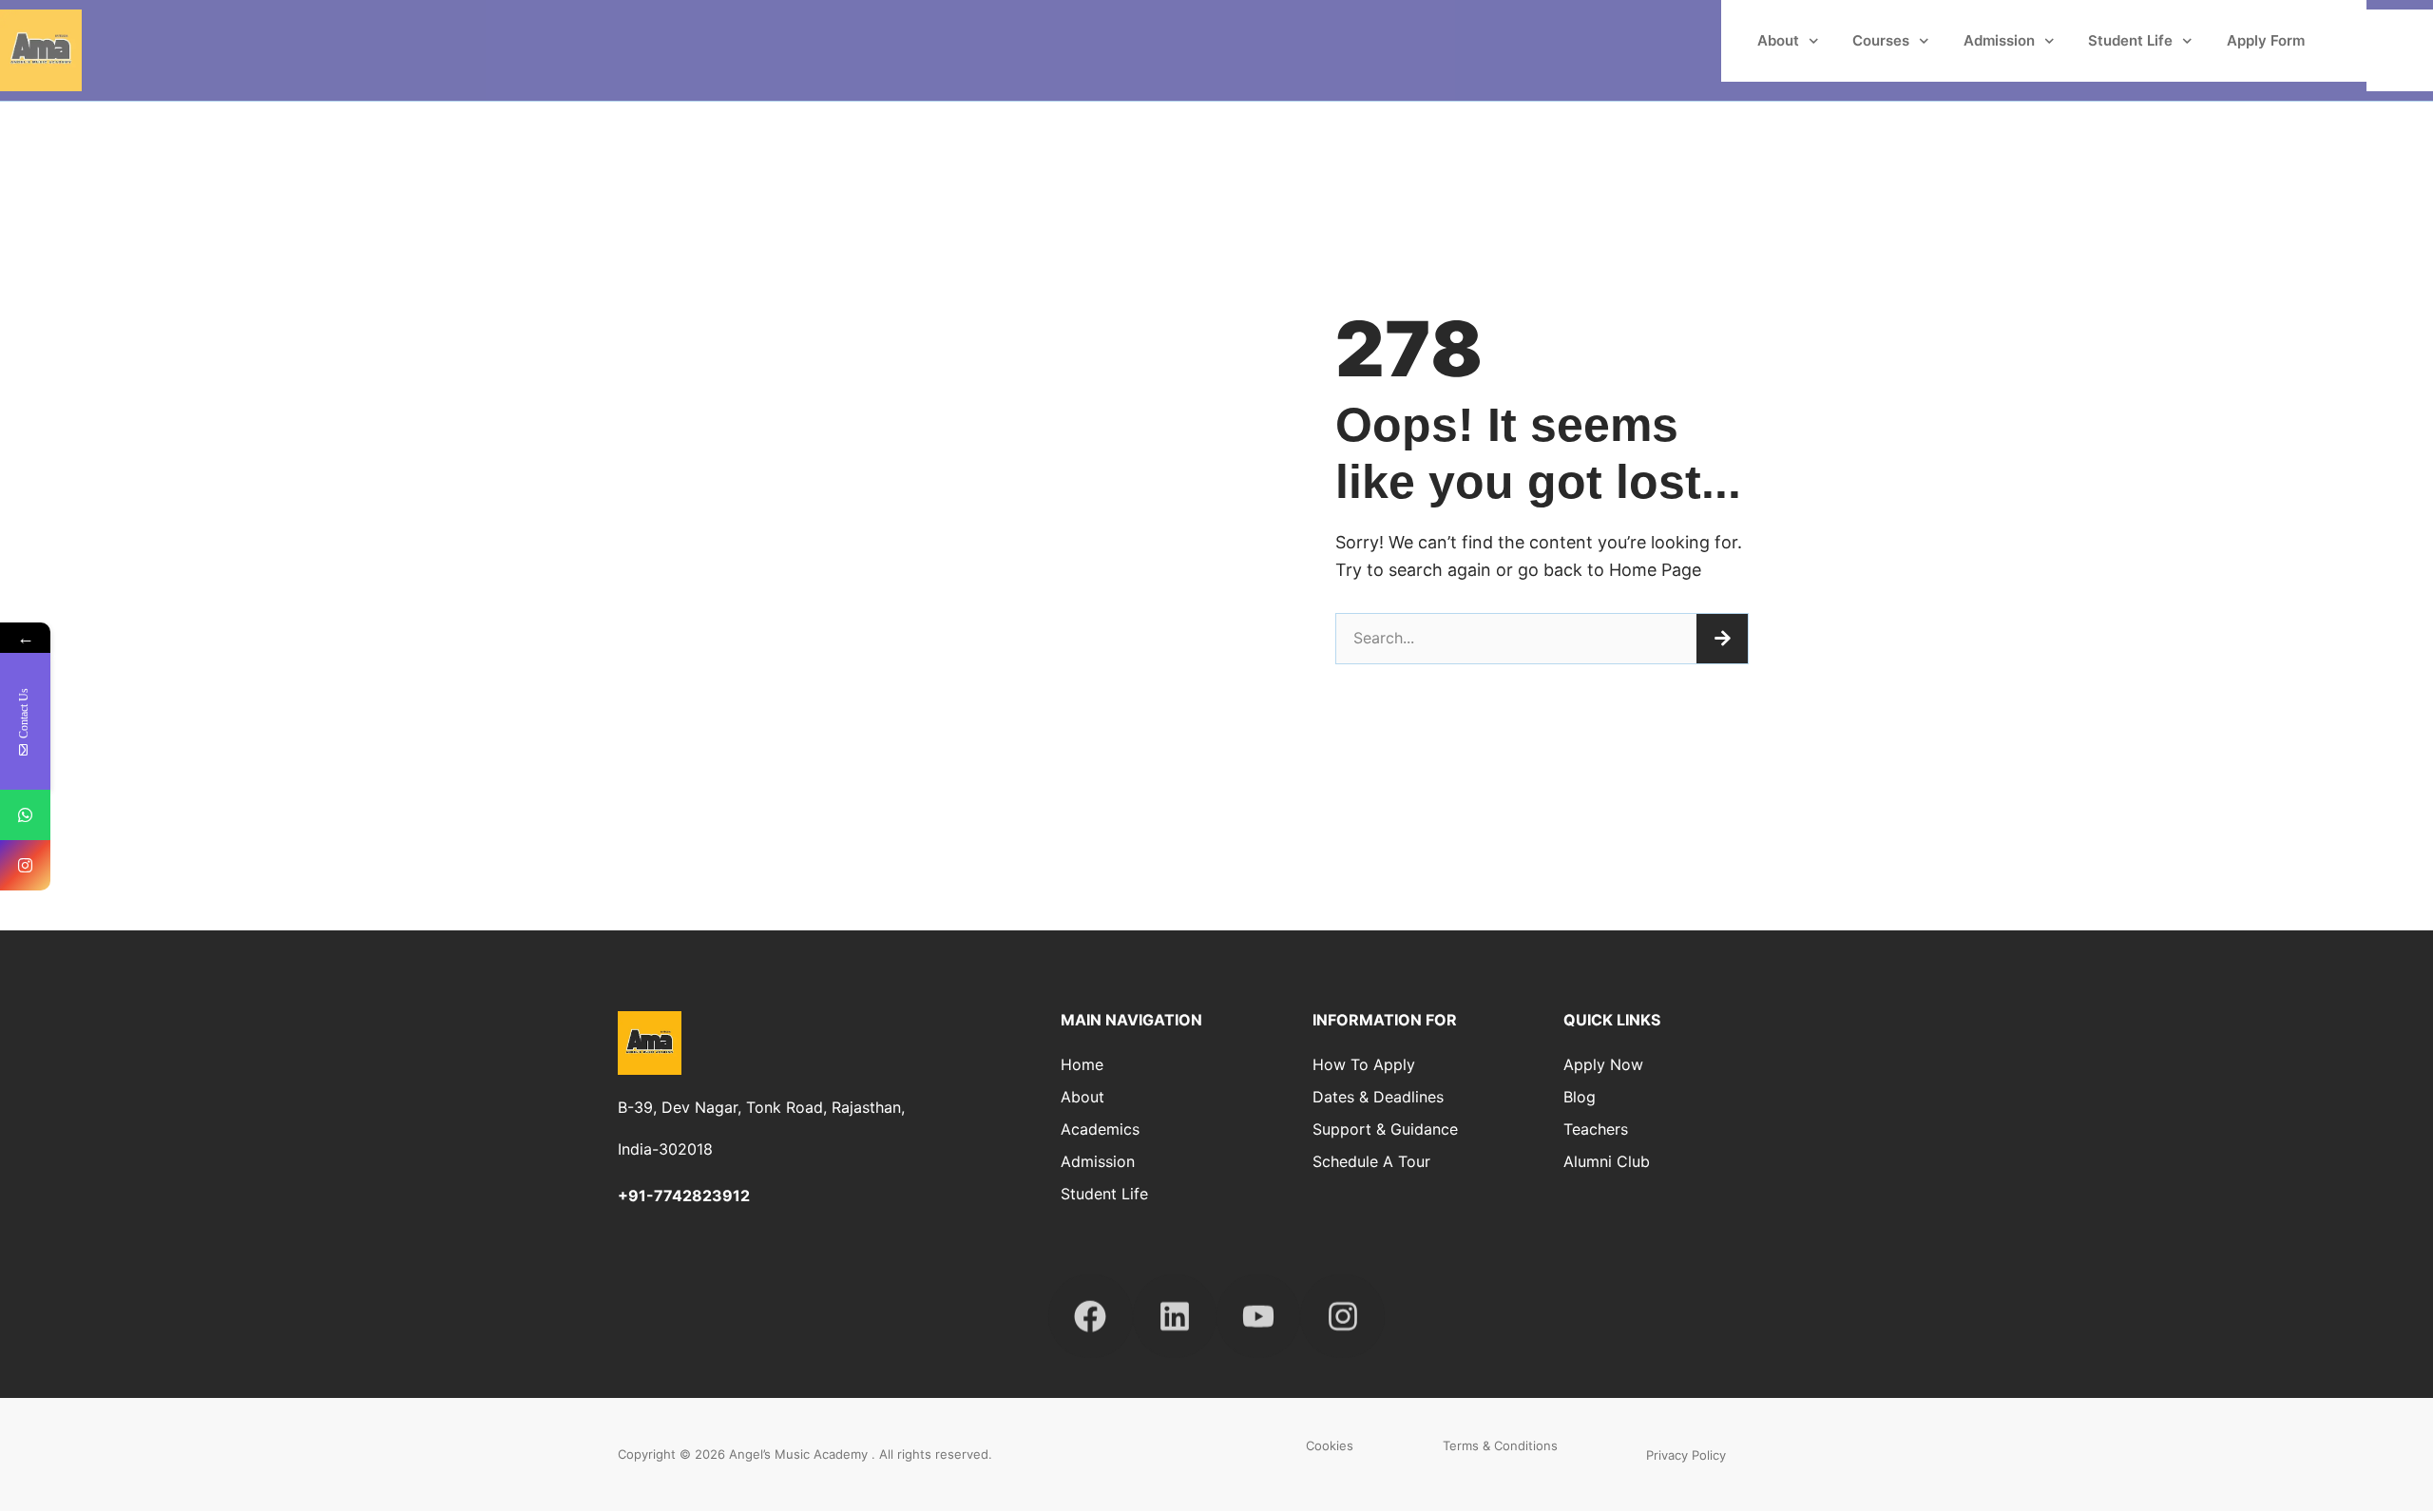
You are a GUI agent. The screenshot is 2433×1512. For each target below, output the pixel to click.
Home (1082, 1064)
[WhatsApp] (25, 815)
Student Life (2130, 40)
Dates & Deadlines (1378, 1097)
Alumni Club (1607, 1161)
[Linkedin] (1175, 1299)
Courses (1881, 40)
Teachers (1596, 1129)
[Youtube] (1258, 1299)
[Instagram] (1342, 1299)
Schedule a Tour (1371, 1161)
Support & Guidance (1385, 1129)
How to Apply (1364, 1064)
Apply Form (2266, 40)
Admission (1999, 40)
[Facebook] (1090, 1299)
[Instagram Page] (25, 865)
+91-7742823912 (684, 1196)
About (1778, 40)
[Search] (1722, 639)
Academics (1100, 1129)
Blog (1580, 1097)
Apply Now (1603, 1064)
